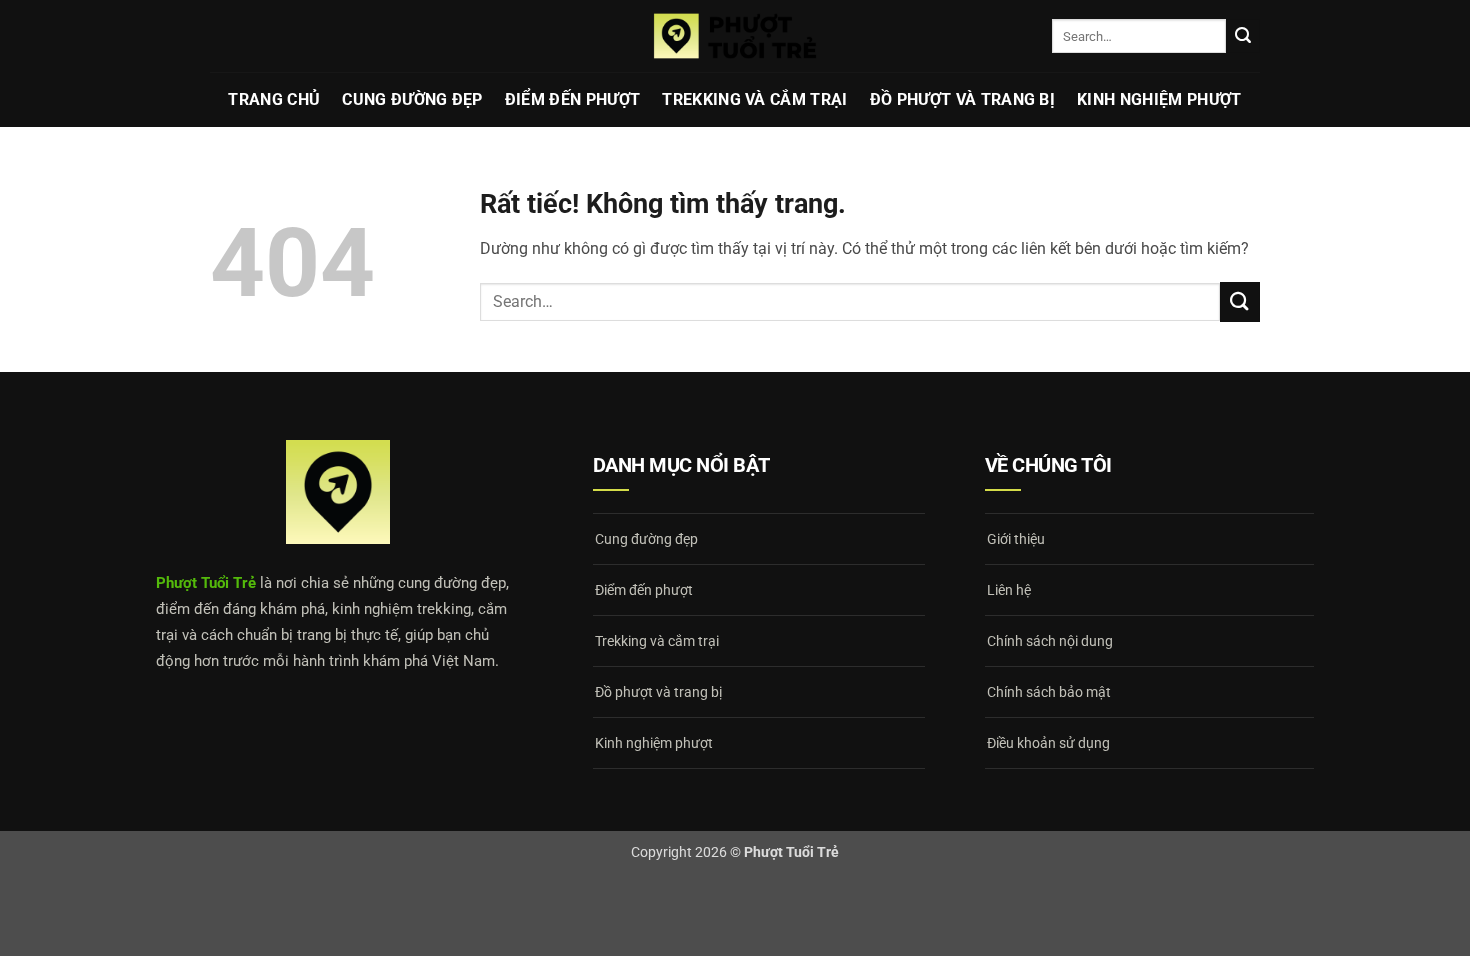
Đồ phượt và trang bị (962, 99)
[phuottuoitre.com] (735, 36)
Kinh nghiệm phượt (1159, 99)
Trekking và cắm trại (754, 99)
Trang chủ (274, 99)
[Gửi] (1243, 36)
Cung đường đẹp (412, 99)
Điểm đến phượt (572, 99)
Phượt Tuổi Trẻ (206, 583)
